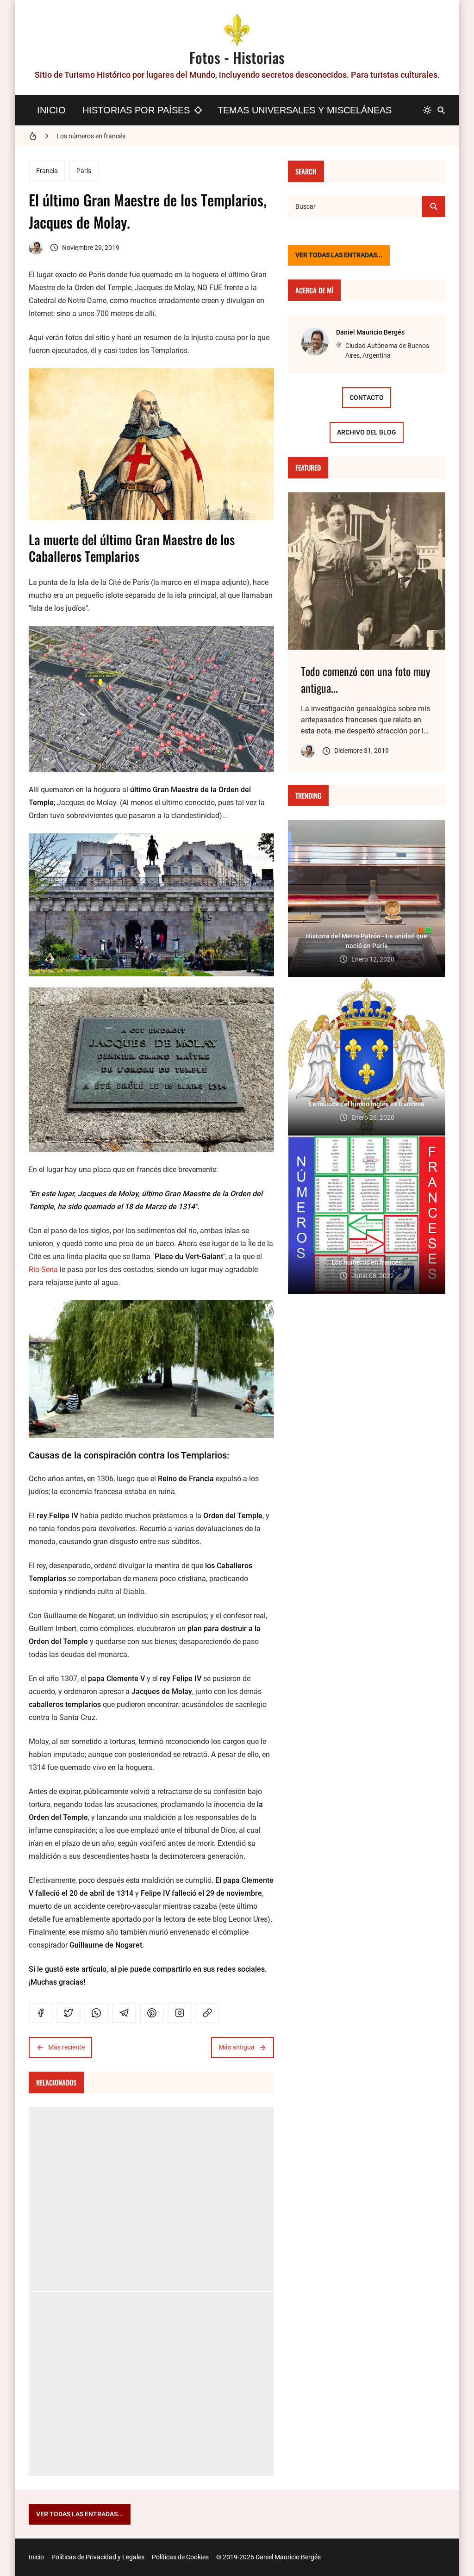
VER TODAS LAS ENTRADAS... (339, 255)
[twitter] (69, 2013)
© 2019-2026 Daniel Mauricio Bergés (268, 2557)
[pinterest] (152, 2013)
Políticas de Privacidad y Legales (98, 2557)
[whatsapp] (96, 2013)
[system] (427, 110)
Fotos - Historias (237, 57)
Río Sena (43, 1269)
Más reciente (66, 2047)
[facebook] (41, 2013)
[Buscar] (441, 110)
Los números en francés (91, 136)
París (84, 171)
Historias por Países (136, 110)
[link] (207, 2013)
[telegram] (124, 2013)
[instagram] (180, 2013)
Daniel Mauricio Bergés (370, 332)
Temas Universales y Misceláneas (305, 110)
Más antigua (237, 2047)
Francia (47, 171)
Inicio (51, 110)
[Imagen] (367, 571)
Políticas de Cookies (180, 2557)
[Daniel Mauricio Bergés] (36, 248)
